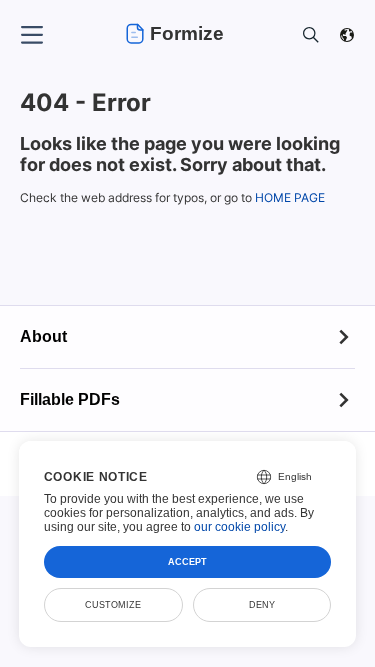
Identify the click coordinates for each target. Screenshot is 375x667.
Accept (187, 562)
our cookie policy (239, 527)
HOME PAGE (290, 197)
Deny (262, 605)
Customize (113, 605)
